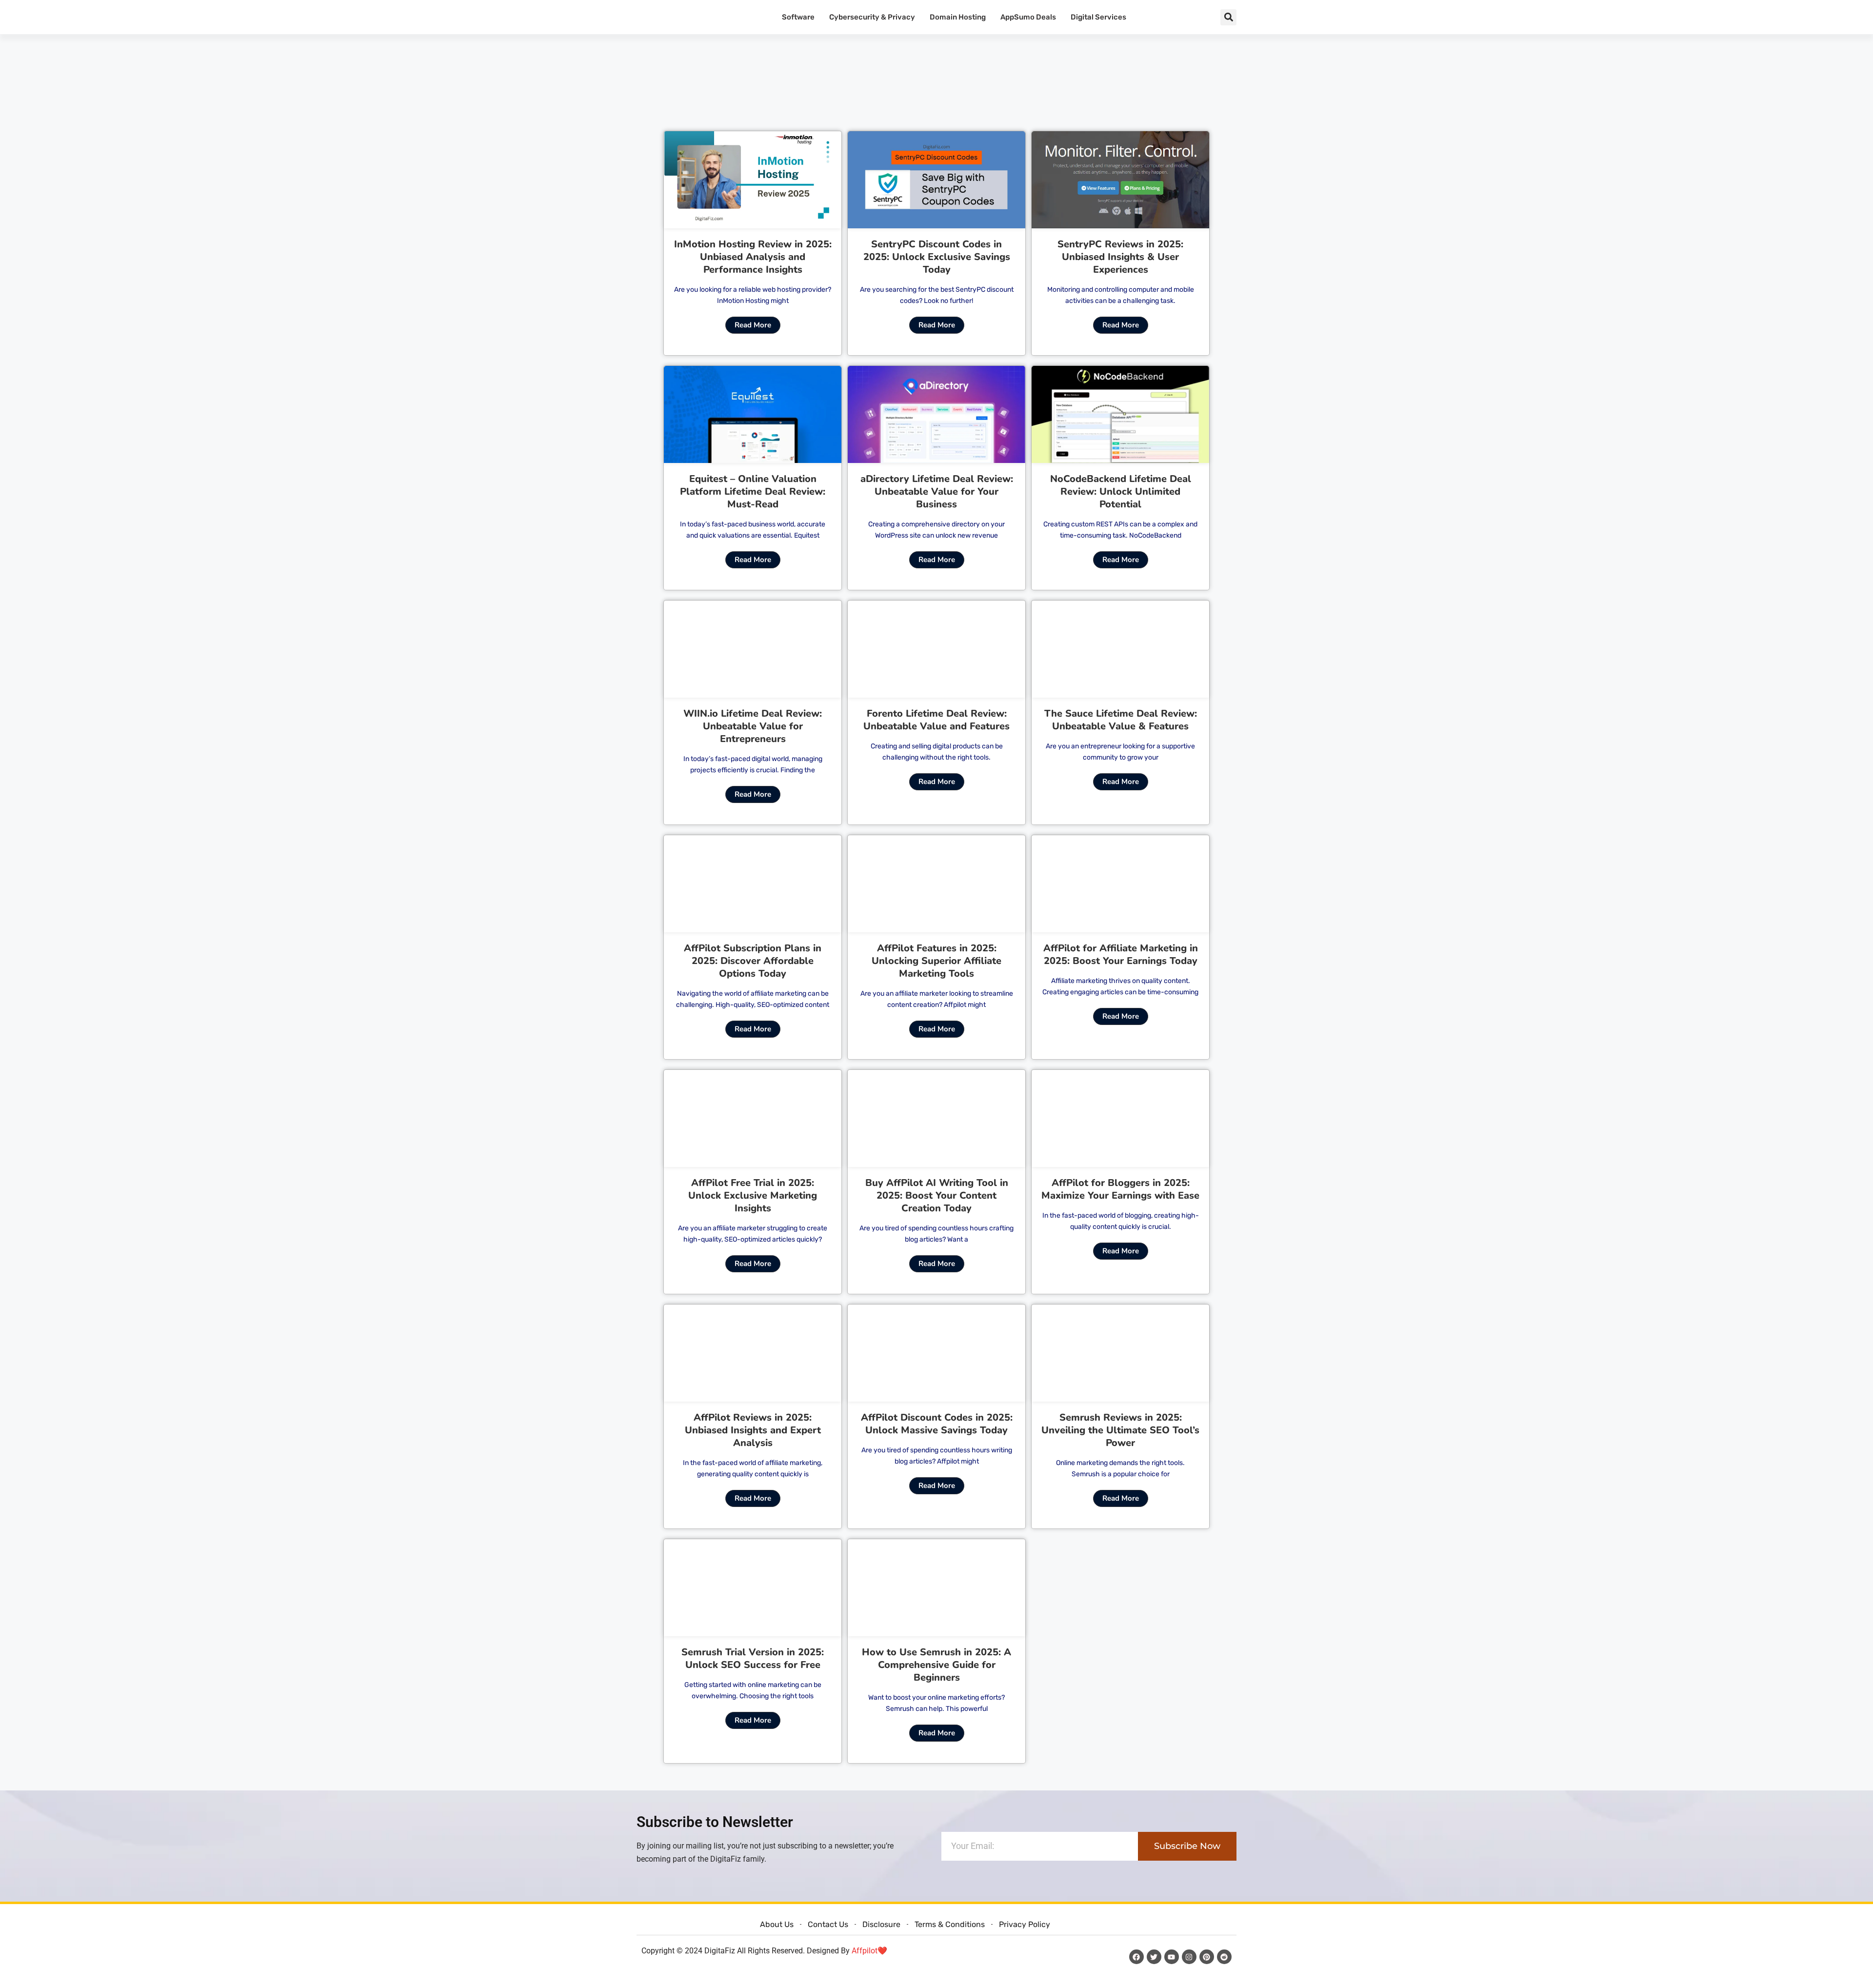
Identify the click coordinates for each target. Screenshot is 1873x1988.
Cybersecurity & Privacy (872, 17)
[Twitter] (1154, 1957)
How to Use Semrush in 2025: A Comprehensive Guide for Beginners (936, 1665)
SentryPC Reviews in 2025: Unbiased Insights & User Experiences (1120, 257)
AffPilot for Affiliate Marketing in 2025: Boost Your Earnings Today (1121, 954)
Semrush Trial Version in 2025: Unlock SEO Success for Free (753, 1658)
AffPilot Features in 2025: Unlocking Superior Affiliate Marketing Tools (936, 961)
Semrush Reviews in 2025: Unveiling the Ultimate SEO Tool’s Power (1120, 1430)
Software (798, 17)
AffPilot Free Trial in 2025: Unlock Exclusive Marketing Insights (753, 1195)
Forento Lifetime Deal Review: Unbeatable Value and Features (936, 720)
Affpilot (865, 1951)
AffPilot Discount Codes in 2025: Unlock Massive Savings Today (937, 1424)
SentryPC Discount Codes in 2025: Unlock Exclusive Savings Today (937, 257)
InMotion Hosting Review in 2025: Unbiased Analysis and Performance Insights (753, 257)
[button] (1228, 17)
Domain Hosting (958, 17)
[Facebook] (1136, 1957)
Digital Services (1098, 17)
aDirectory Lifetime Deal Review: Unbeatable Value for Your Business (937, 492)
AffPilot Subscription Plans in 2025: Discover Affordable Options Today (753, 961)
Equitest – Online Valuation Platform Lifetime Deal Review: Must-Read (753, 492)
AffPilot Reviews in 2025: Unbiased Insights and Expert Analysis (753, 1430)
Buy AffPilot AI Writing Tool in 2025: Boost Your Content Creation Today (937, 1195)
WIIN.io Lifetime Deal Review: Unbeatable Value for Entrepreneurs (753, 726)
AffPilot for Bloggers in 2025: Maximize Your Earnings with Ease (1120, 1189)
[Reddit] (1224, 1957)
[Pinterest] (1207, 1957)
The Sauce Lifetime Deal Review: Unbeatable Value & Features (1121, 720)
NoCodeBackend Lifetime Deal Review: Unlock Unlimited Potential (1121, 492)
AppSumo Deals (1028, 17)
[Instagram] (1189, 1957)
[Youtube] (1172, 1957)
